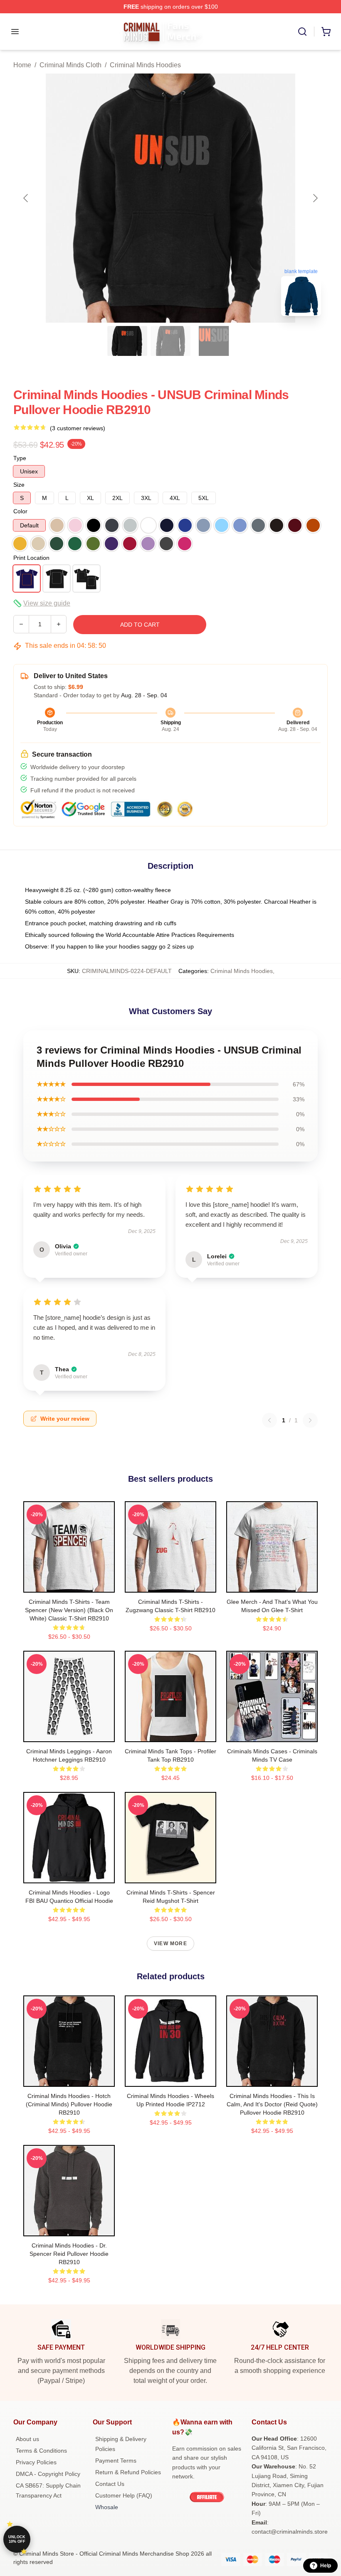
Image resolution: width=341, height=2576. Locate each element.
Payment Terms (116, 2461)
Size (19, 485)
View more (170, 1944)
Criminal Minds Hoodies (145, 65)
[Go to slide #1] (127, 341)
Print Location (31, 558)
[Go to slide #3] (214, 341)
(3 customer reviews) (78, 428)
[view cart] (326, 32)
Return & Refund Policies (128, 2472)
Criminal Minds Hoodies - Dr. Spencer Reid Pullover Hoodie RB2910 (69, 2254)
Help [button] (326, 2566)
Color (20, 511)
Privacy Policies (36, 2462)
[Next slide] (315, 198)
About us (27, 2439)
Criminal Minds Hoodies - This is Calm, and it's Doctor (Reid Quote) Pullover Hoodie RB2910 (272, 2104)
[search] (302, 32)
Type (20, 458)
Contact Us (110, 2484)
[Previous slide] (26, 198)
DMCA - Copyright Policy (48, 2474)
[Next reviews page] (310, 1420)
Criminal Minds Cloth (70, 65)
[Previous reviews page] (269, 1420)
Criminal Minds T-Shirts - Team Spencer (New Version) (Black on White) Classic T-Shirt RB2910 (69, 1610)
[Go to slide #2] (170, 341)
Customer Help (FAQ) (124, 2495)
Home (22, 65)
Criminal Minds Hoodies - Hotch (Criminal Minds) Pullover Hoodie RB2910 (69, 2104)
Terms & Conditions (41, 2451)
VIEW (69, 1584)
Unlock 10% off (17, 2539)
